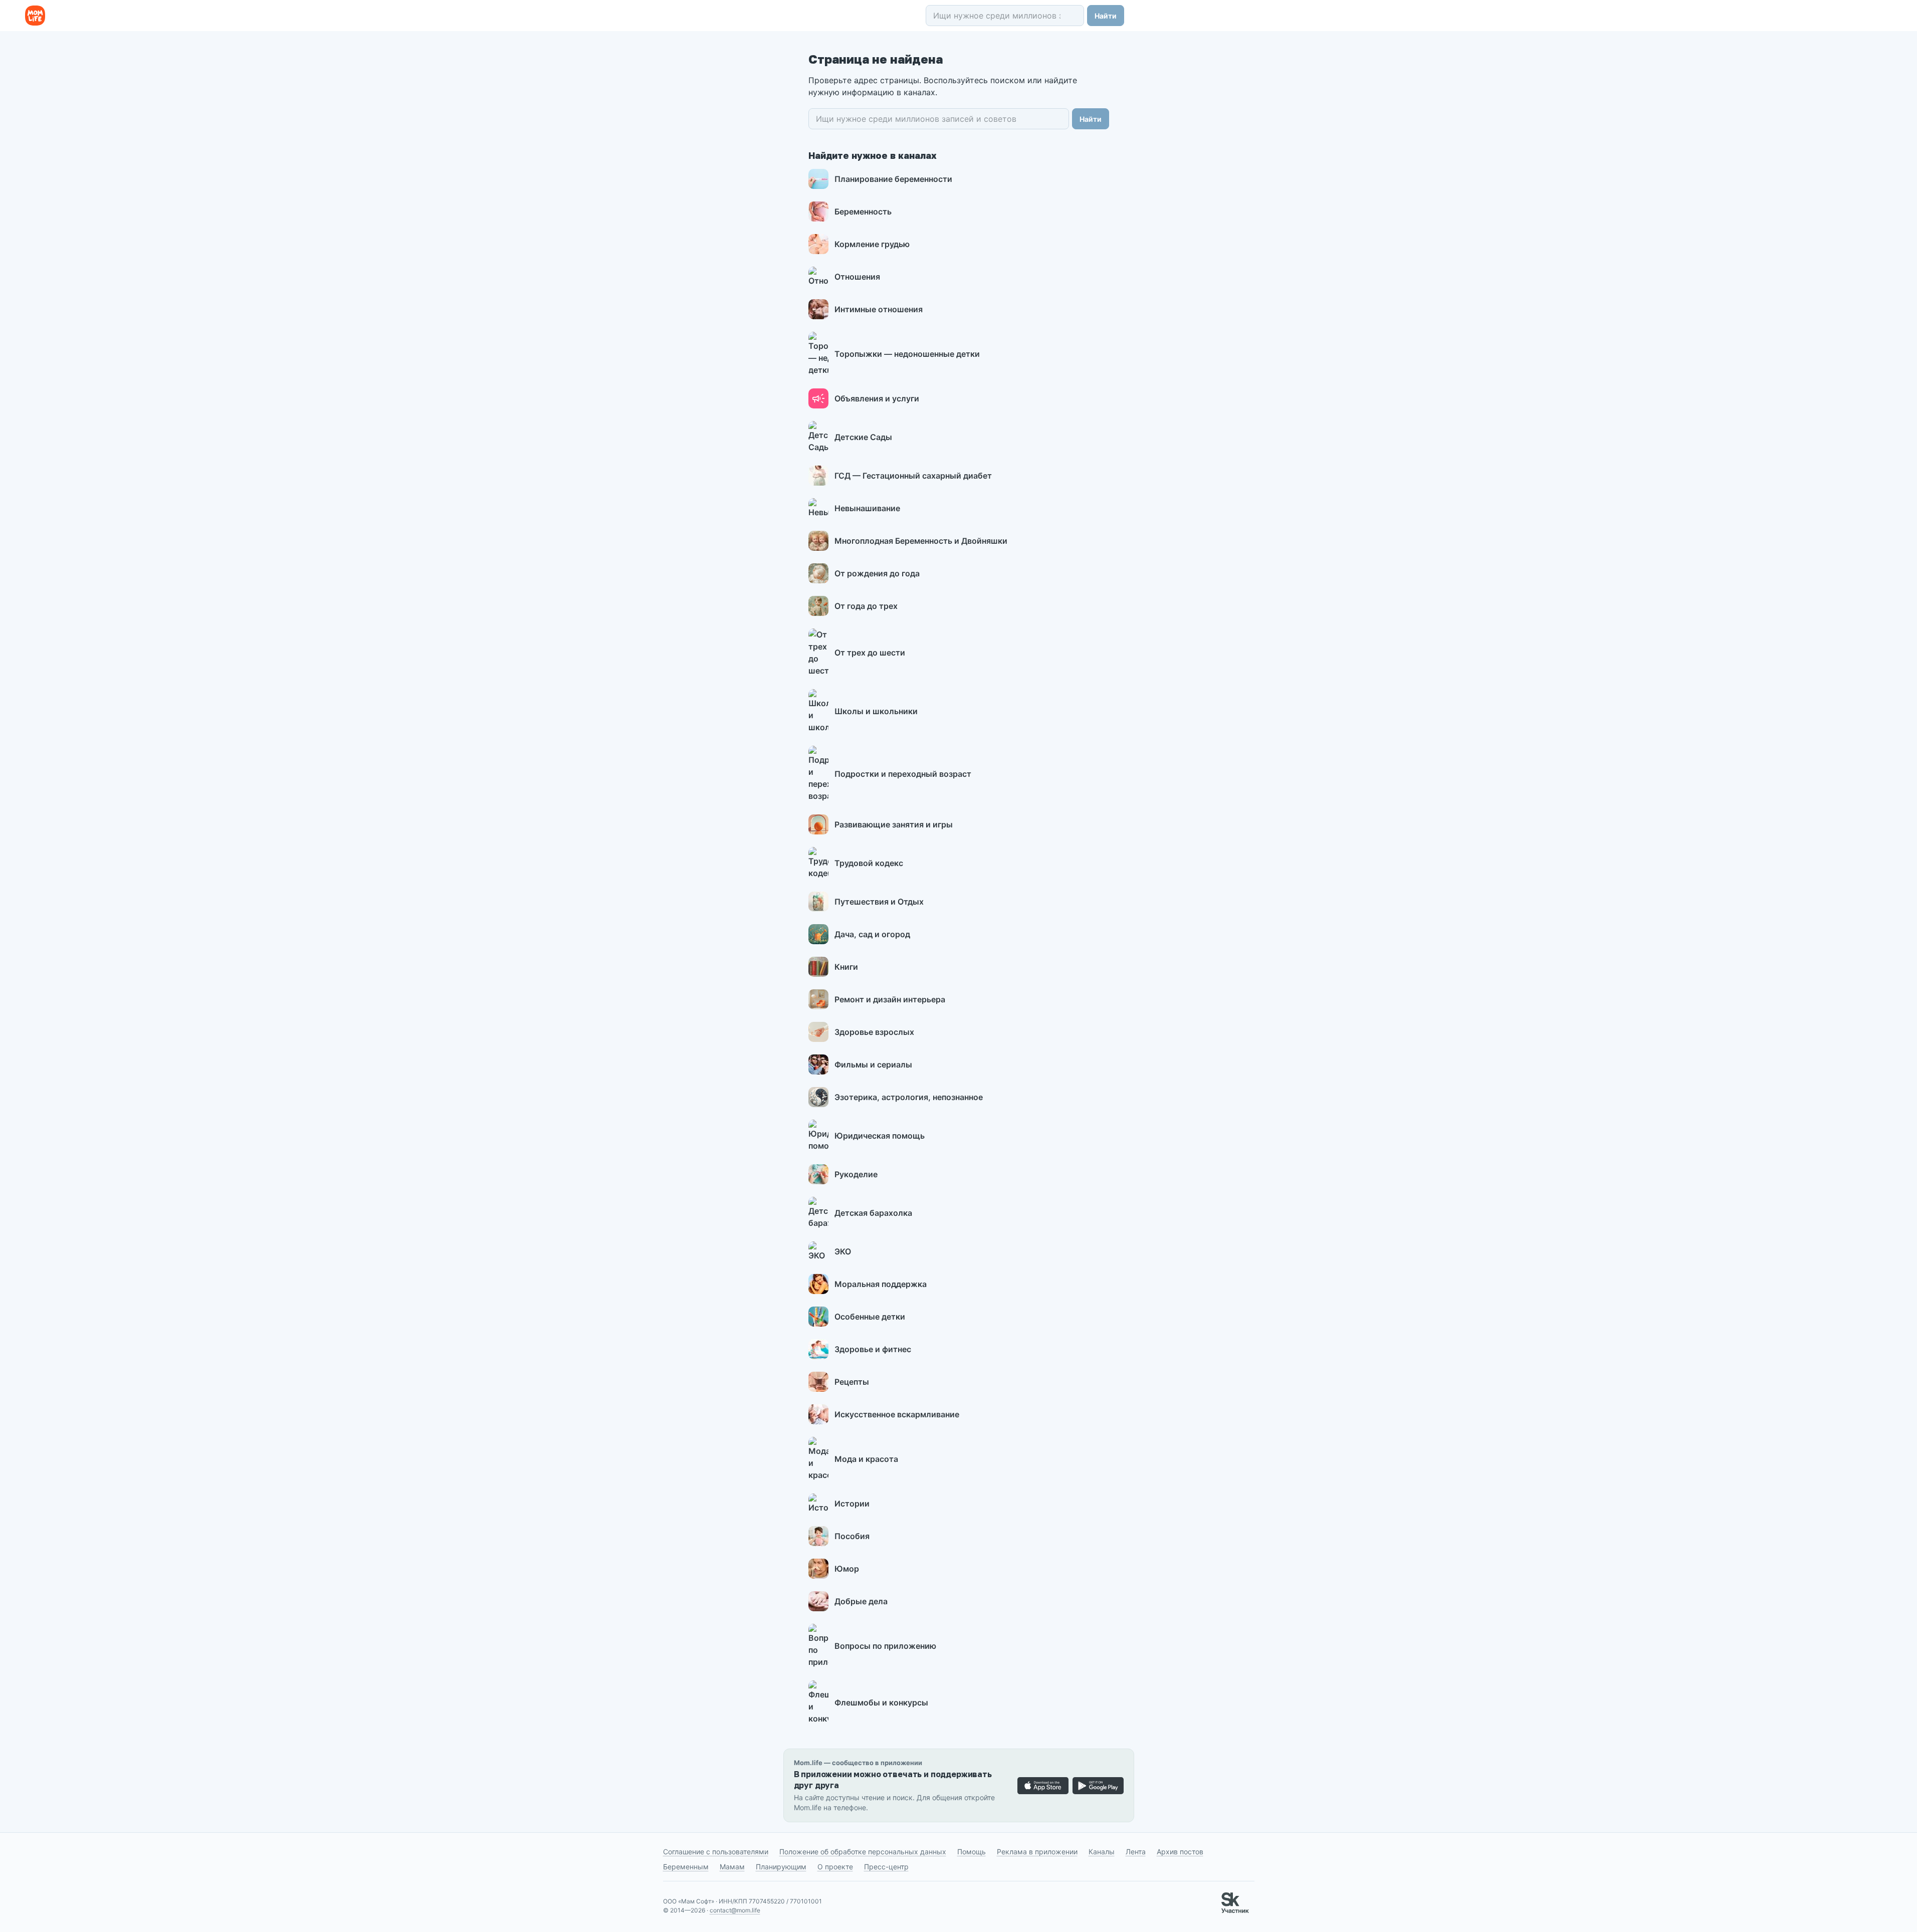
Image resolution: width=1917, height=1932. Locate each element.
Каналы (1102, 1852)
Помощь (972, 1852)
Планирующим (781, 1867)
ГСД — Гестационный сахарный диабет (913, 476)
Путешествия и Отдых (879, 902)
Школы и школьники (876, 711)
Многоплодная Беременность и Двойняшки (921, 541)
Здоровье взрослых (874, 1032)
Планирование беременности (893, 179)
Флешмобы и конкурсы (881, 1702)
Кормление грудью (872, 244)
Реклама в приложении (1037, 1852)
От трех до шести (870, 653)
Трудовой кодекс (869, 863)
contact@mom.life (735, 1910)
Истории (852, 1504)
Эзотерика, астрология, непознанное (909, 1097)
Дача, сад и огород (872, 934)
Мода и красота (866, 1459)
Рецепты (852, 1382)
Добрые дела (861, 1601)
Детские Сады (863, 437)
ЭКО (843, 1251)
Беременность (863, 211)
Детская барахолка (873, 1213)
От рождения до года (877, 573)
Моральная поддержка (881, 1284)
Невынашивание (867, 508)
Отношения (857, 277)
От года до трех (866, 606)
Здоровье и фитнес (873, 1349)
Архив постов (1180, 1852)
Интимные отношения (879, 309)
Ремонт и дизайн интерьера (890, 999)
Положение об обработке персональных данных (863, 1852)
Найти (1106, 16)
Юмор (847, 1569)
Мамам (732, 1867)
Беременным (686, 1867)
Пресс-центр (886, 1867)
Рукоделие (856, 1174)
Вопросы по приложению (885, 1646)
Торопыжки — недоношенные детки (907, 354)
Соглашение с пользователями (716, 1852)
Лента (1136, 1852)
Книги (846, 967)
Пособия (852, 1536)
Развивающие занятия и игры (894, 824)
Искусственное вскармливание (897, 1414)
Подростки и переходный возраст (903, 774)
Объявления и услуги (877, 398)
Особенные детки (870, 1317)
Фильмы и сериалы (873, 1064)
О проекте (835, 1867)
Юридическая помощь (880, 1136)
